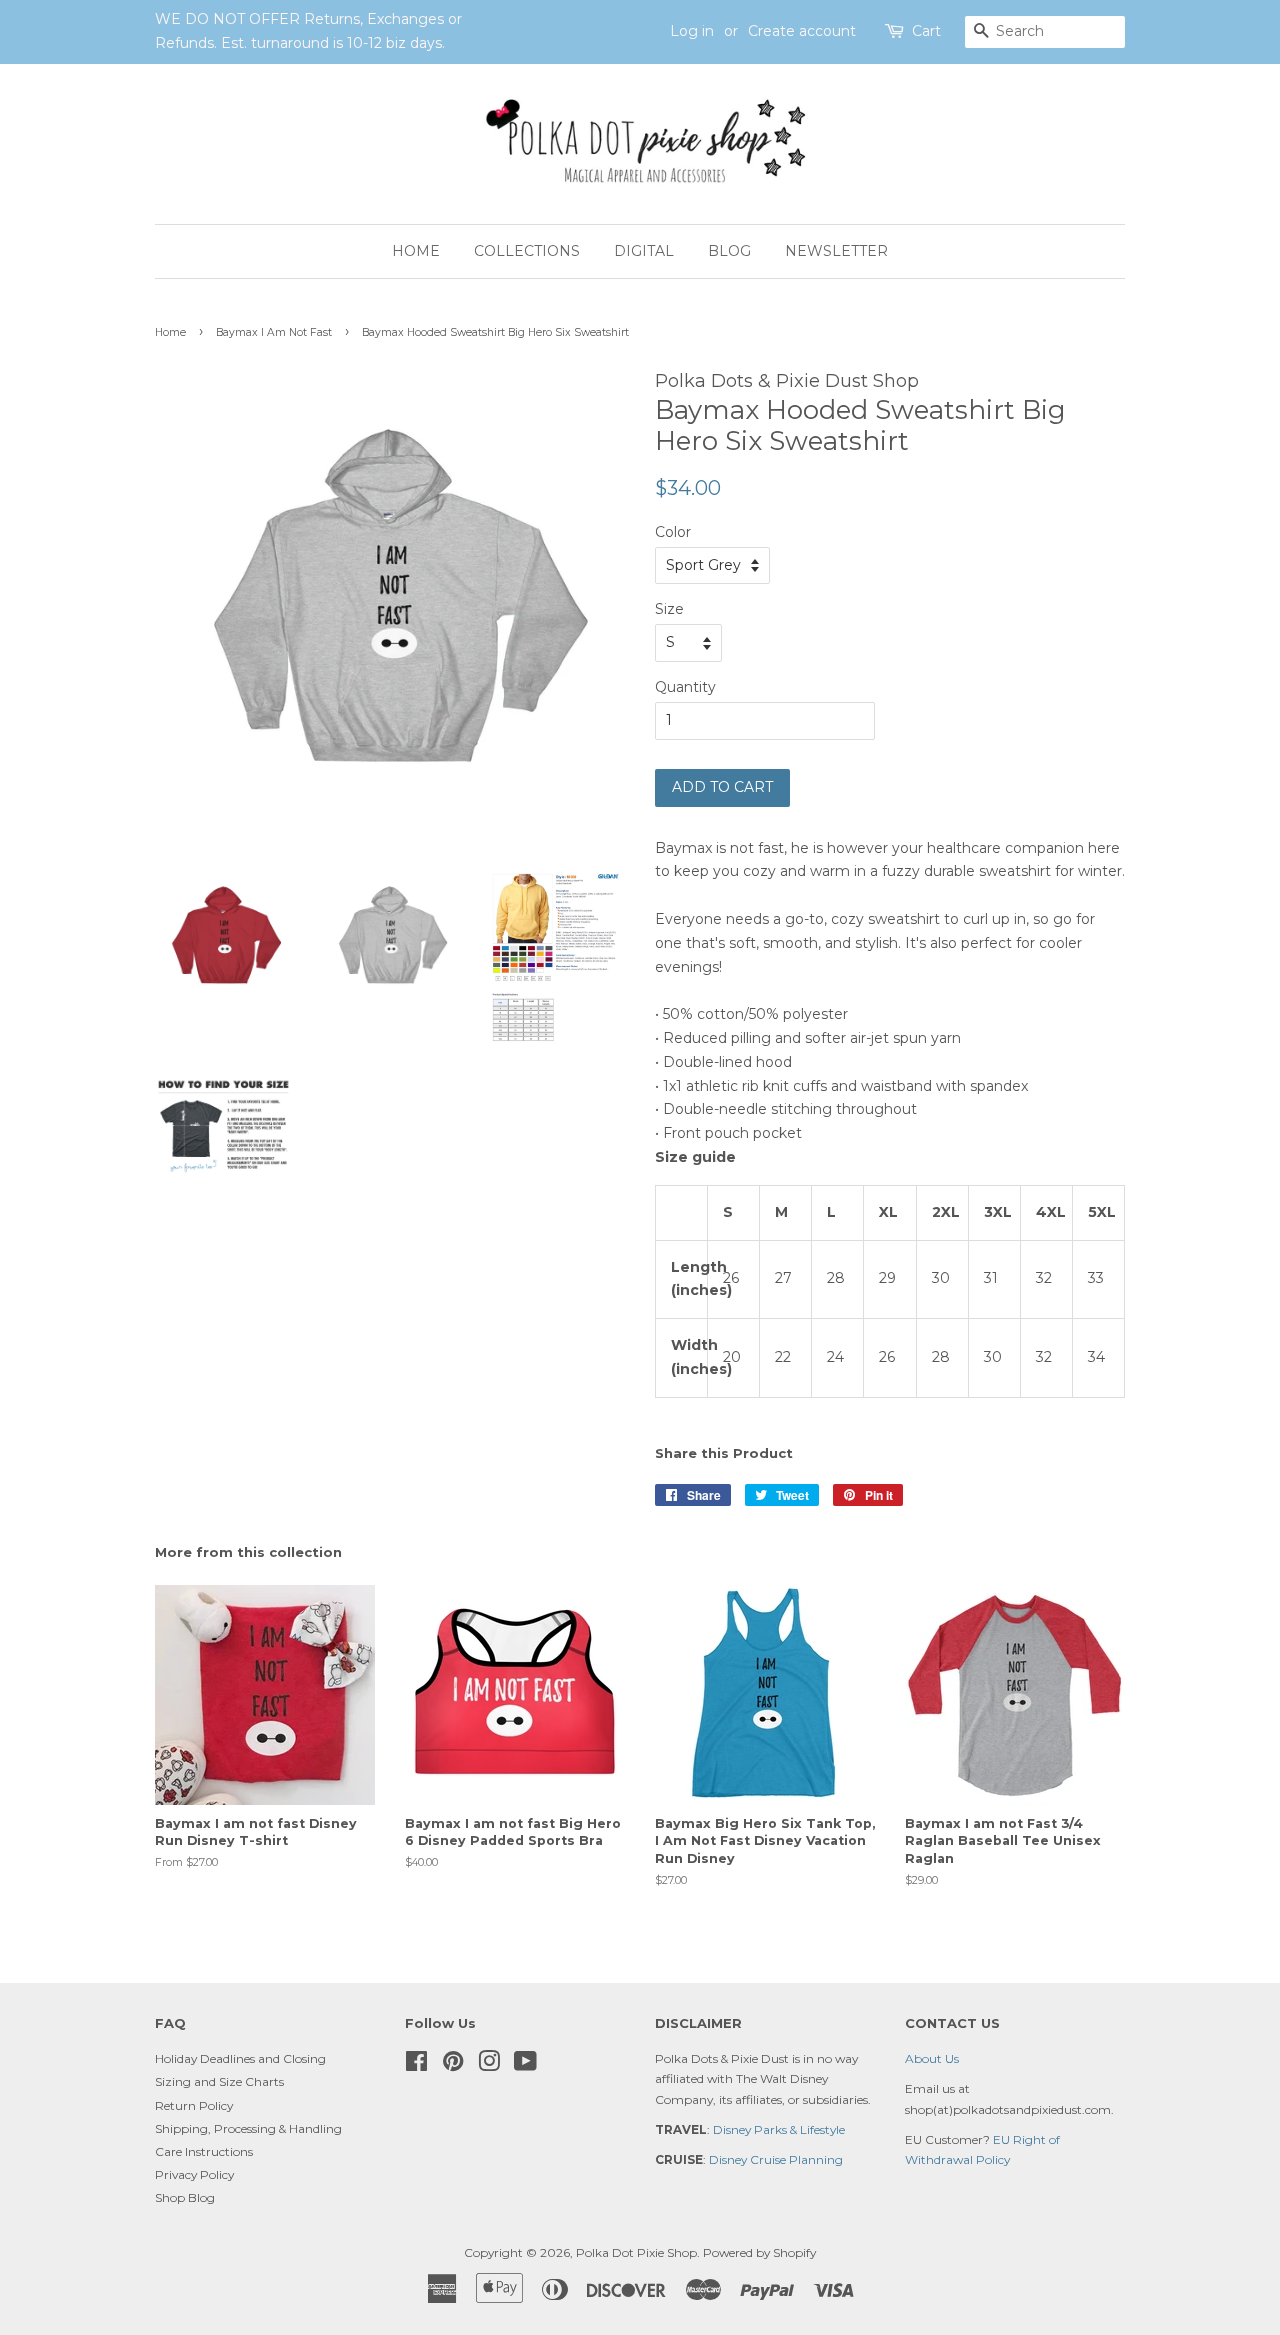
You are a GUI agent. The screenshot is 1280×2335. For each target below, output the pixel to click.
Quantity (685, 687)
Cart (926, 31)
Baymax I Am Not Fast (274, 332)
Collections (527, 251)
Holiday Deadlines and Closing (240, 2058)
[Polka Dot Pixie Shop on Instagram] (489, 2065)
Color (673, 532)
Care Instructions (204, 2151)
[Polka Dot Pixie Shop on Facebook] (416, 2065)
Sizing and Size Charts (219, 2081)
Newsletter (836, 251)
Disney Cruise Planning (776, 2159)
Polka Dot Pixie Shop (636, 2252)
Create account (802, 31)
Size (669, 609)
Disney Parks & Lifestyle (779, 2129)
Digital (644, 251)
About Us (932, 2058)
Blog (729, 251)
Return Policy (194, 2105)
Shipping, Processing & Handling (248, 2128)
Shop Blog (185, 2197)
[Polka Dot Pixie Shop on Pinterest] (453, 2065)
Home (416, 251)
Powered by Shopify (759, 2252)
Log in (692, 31)
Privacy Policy (194, 2174)
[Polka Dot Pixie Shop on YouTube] (525, 2065)
